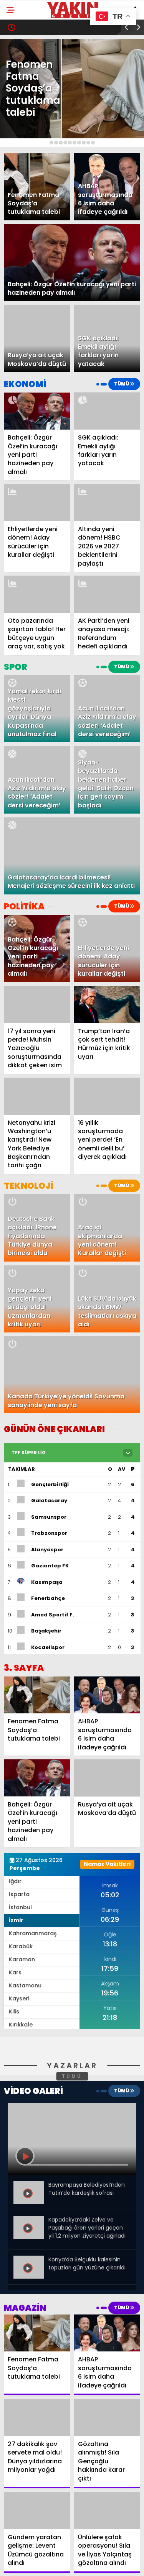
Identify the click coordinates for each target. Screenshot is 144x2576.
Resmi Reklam (30, 203)
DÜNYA (21, 156)
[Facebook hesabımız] (24, 2564)
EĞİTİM (20, 141)
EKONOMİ (24, 125)
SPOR (19, 110)
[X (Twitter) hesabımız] (46, 2564)
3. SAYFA (23, 79)
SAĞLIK (21, 172)
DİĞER (19, 187)
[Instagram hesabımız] (69, 2564)
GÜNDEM (23, 63)
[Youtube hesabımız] (91, 2564)
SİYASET (22, 94)
